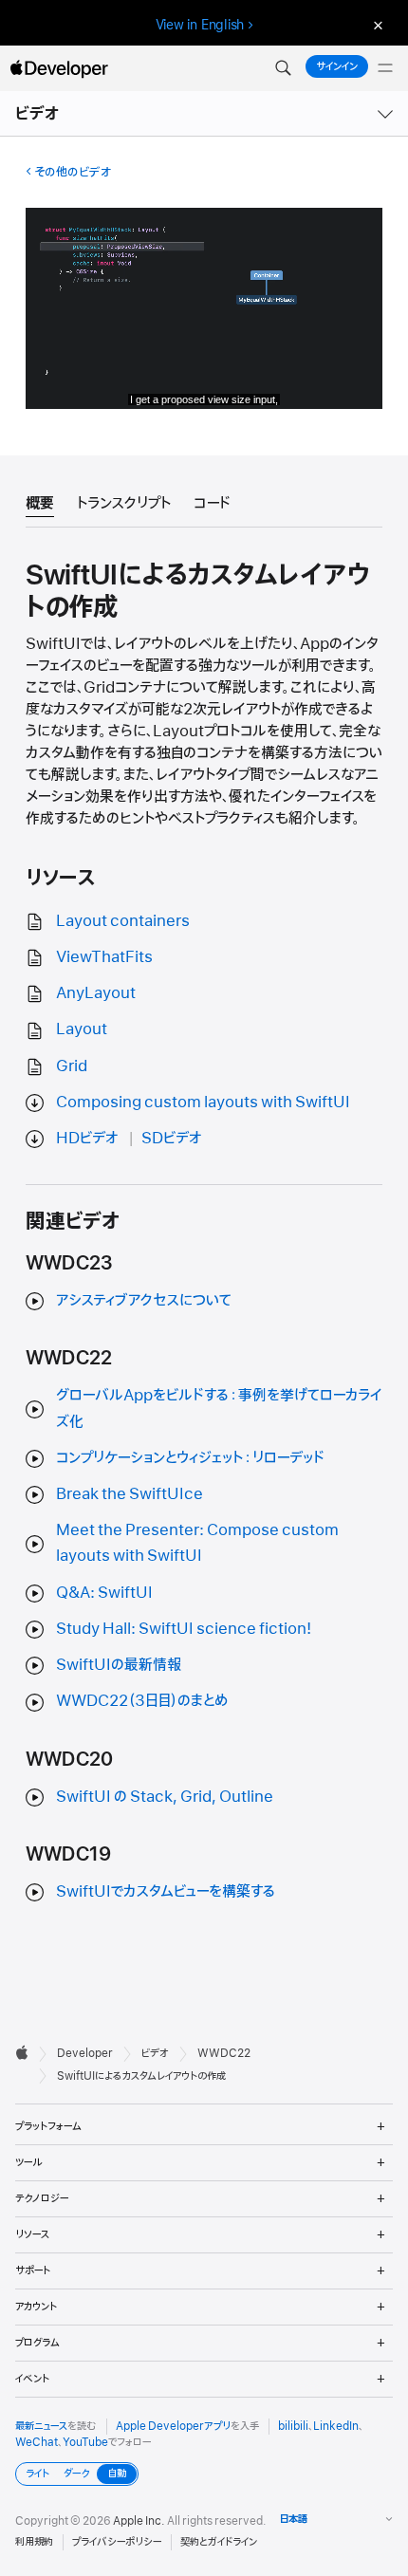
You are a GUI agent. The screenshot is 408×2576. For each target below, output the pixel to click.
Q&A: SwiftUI (104, 1593)
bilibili (293, 2426)
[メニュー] (385, 68)
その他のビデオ (73, 172)
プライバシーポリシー (117, 2542)
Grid (72, 1066)
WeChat (37, 2442)
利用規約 (34, 2542)
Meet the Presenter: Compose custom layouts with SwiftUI (197, 1543)
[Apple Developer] (59, 68)
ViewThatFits (104, 957)
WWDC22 (224, 2053)
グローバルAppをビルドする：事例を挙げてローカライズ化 (219, 1408)
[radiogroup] (77, 2474)
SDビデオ (172, 1139)
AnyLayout (96, 993)
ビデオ (38, 114)
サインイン (337, 66)
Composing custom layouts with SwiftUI (203, 1103)
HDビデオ (87, 1139)
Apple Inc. (139, 2521)
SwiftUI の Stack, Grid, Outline (165, 1797)
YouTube (85, 2442)
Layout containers (123, 921)
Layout (82, 1029)
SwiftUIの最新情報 (119, 1665)
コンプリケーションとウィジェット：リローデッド (190, 1458)
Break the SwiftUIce (130, 1494)
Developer (85, 2053)
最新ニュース (41, 2426)
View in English (200, 25)
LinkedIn (336, 2426)
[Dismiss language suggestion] (376, 25)
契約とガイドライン (219, 2542)
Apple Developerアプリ (173, 2426)
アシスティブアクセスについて (144, 1301)
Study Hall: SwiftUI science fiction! (184, 1629)
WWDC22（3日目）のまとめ (142, 1701)
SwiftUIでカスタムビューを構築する (166, 1892)
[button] (283, 68)
